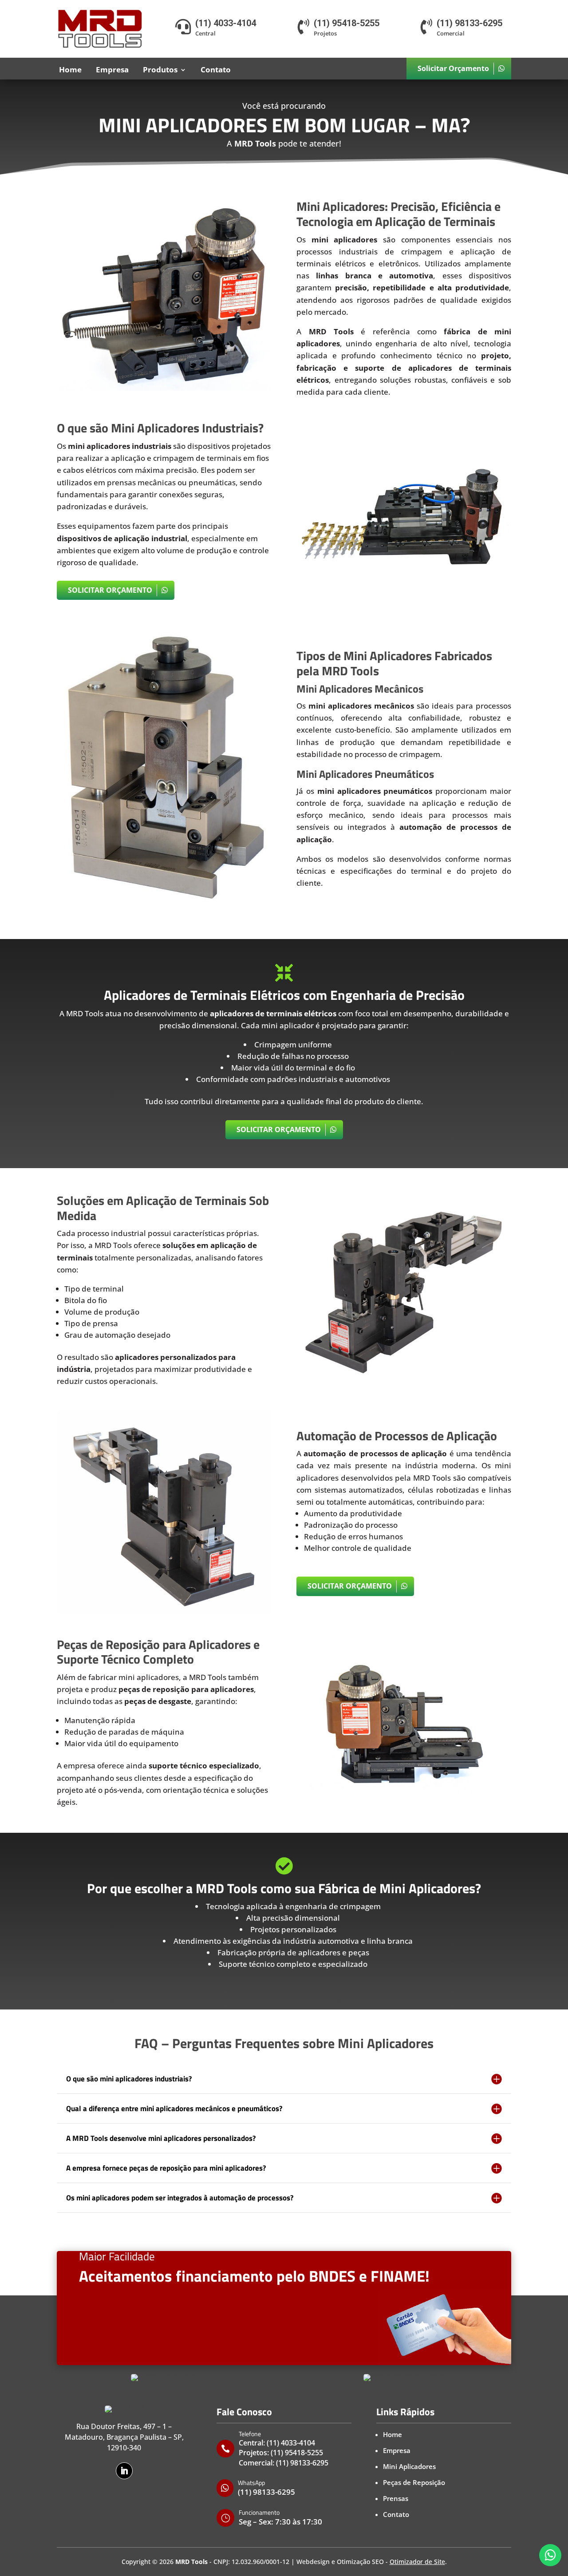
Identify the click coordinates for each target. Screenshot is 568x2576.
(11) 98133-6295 (302, 2463)
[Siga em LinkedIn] (124, 2471)
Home (70, 69)
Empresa (112, 69)
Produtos (160, 69)
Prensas (396, 2498)
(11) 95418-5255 (297, 2453)
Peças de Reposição (414, 2482)
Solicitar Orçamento (453, 68)
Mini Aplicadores (409, 2466)
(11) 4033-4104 (291, 2443)
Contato (216, 69)
